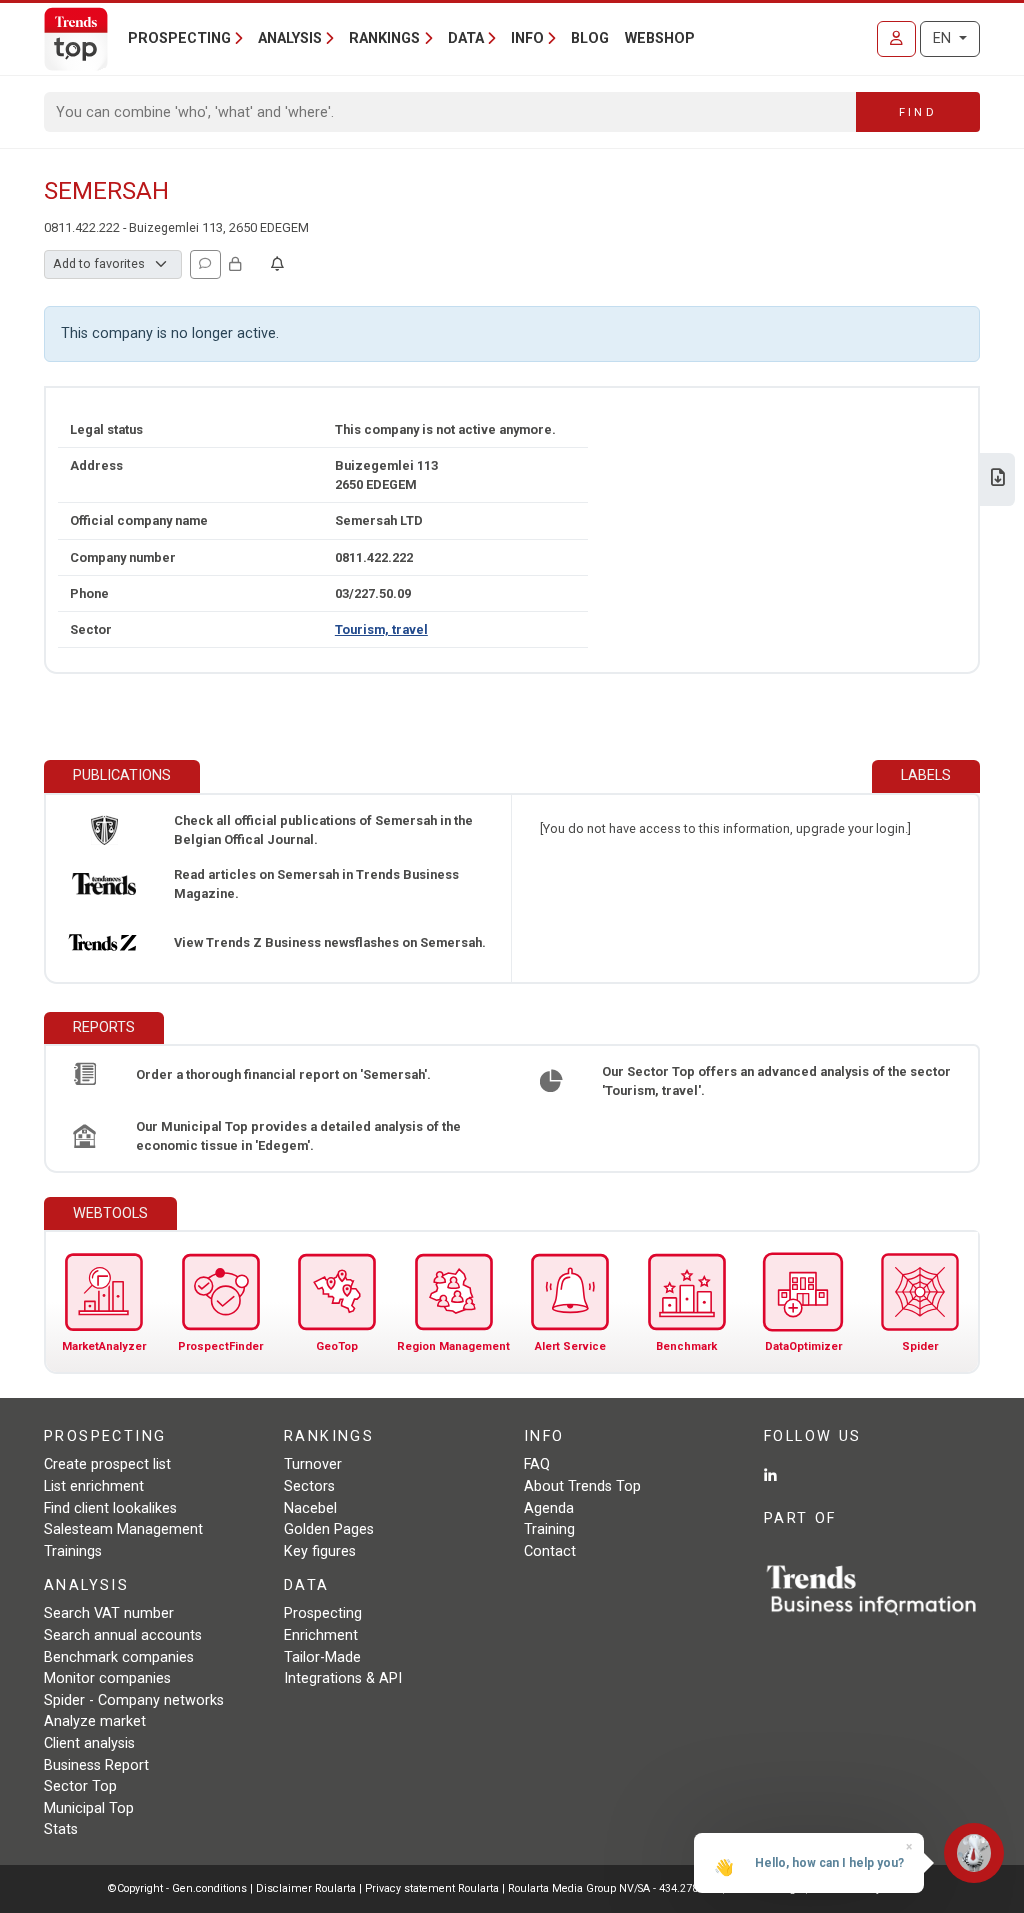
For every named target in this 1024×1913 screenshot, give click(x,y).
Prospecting (323, 1613)
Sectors (309, 1486)
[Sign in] (896, 39)
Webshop (660, 38)
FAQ (537, 1464)
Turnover (313, 1464)
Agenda (549, 1508)
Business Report (96, 1765)
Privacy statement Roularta (432, 1888)
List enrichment (94, 1486)
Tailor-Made (322, 1657)
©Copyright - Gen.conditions (177, 1888)
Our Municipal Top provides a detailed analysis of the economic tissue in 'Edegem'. (298, 1136)
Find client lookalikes (110, 1508)
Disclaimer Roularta (306, 1888)
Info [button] (527, 38)
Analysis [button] (290, 38)
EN (944, 38)
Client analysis (89, 1743)
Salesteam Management (123, 1529)
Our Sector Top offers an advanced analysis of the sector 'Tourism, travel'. (776, 1081)
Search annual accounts (123, 1635)
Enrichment (321, 1635)
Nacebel (310, 1508)
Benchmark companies (119, 1657)
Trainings (73, 1551)
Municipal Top (89, 1808)
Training (549, 1529)
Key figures (320, 1551)
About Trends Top (582, 1486)
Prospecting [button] (179, 38)
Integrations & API (343, 1678)
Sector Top (80, 1786)
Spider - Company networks (134, 1700)
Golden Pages (329, 1529)
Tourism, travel (381, 629)
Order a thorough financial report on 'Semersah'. (283, 1074)
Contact (550, 1551)
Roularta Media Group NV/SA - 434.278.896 (615, 1888)
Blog (590, 38)
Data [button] (466, 38)
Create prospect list (107, 1464)
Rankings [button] (384, 38)
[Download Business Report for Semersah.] (998, 479)
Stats (61, 1829)
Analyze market (95, 1721)
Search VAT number (109, 1613)
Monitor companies (107, 1678)
